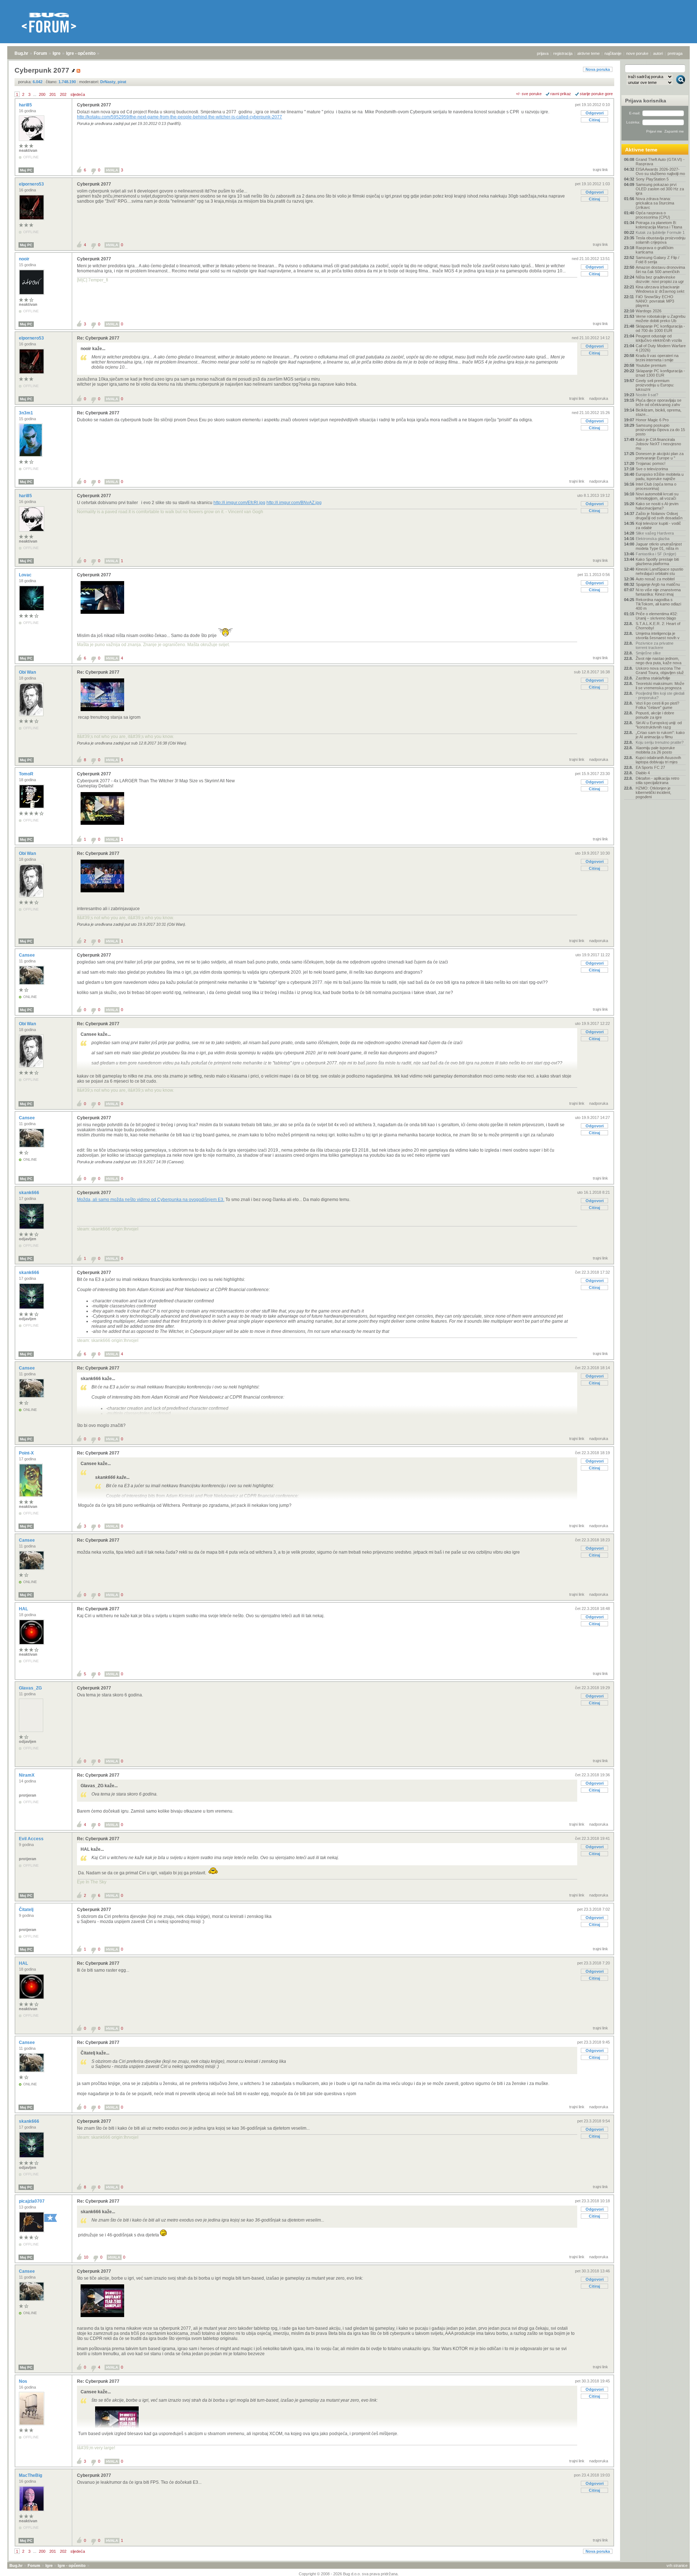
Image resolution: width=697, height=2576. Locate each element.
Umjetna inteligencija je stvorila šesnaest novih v (658, 636)
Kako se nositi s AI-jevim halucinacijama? (657, 506)
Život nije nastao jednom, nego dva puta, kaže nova (659, 661)
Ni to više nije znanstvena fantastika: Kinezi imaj (658, 592)
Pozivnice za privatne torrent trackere (655, 645)
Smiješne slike (648, 653)
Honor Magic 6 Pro (652, 420)
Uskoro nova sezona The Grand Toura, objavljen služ (660, 670)
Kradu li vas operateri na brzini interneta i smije (657, 358)
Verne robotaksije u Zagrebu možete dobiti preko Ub (661, 319)
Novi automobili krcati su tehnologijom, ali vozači (657, 496)
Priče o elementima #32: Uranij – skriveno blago (657, 616)
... (35, 94)
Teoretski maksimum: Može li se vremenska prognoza (660, 686)
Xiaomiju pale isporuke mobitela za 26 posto (655, 750)
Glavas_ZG (31, 1688)
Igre (57, 53)
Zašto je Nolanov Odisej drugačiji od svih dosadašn (659, 516)
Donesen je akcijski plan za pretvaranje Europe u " (660, 456)
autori (658, 53)
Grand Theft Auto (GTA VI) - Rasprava (660, 162)
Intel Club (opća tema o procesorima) (656, 486)
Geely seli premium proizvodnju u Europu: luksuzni (655, 385)
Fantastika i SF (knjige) (656, 554)
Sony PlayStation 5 (652, 179)
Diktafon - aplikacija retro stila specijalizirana (657, 780)
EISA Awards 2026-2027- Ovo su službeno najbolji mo (660, 171)
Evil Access (32, 1839)
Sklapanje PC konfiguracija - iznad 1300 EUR (660, 373)
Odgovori (595, 113)
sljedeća (78, 94)
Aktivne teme (641, 150)
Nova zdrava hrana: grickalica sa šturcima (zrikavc (655, 203)
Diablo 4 (643, 773)
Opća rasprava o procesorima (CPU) (653, 215)
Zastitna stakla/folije (653, 678)
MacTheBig (31, 2475)
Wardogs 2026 (649, 311)
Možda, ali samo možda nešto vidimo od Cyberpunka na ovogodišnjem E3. (151, 1200)
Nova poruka (598, 69)
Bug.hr (21, 53)
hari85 (26, 105)
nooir (25, 259)
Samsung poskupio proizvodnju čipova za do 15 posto (660, 430)
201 (53, 94)
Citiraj (594, 120)
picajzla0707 (32, 2201)
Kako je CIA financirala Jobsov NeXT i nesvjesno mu (658, 444)
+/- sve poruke (529, 94)
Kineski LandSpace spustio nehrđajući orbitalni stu (659, 571)
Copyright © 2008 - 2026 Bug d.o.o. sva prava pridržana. (349, 2574)
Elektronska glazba (653, 539)
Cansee (27, 955)
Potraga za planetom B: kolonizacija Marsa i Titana (659, 225)
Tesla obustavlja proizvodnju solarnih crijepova (661, 240)
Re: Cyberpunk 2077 (98, 338)
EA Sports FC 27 (650, 767)
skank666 (30, 1193)
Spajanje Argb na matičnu (658, 584)
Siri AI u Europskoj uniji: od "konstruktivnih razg (659, 725)
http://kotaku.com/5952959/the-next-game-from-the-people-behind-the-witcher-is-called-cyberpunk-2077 (180, 117)
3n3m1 (27, 413)
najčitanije (613, 53)
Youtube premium (651, 365)
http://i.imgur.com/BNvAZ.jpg (294, 503)
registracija (563, 53)
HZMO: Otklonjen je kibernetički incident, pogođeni (653, 792)
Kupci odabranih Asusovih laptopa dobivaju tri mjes (658, 760)
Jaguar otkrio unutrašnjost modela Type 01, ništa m (659, 546)
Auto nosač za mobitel (655, 579)
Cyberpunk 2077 (94, 105)
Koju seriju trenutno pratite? (660, 742)
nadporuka (599, 398)
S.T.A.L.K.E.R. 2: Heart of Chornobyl (658, 626)
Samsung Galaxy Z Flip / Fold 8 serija (657, 260)
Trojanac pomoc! (651, 463)
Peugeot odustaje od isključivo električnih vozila (659, 338)
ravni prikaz (561, 94)
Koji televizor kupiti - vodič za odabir (658, 526)
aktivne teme (588, 53)
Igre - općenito (81, 53)
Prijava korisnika (646, 101)
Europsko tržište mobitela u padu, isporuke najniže (660, 476)
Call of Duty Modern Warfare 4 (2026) (661, 348)
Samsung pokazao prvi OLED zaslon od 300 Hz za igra (660, 189)
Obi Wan (28, 672)
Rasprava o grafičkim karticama (655, 250)
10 (86, 2257)
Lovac (26, 575)
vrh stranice (677, 2565)
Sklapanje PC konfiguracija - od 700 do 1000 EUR (660, 328)
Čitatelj (27, 1910)
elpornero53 (32, 184)
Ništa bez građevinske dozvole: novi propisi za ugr (660, 279)
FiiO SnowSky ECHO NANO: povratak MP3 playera (655, 301)
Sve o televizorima (652, 469)
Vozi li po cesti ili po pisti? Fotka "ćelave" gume (657, 705)
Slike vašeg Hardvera (655, 533)
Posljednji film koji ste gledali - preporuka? (660, 695)
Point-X (27, 1453)
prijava (543, 53)
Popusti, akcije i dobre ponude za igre (655, 715)
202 (63, 94)
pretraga (675, 53)
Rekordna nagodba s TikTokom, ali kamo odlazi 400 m (658, 604)
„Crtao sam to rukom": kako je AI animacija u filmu (660, 735)
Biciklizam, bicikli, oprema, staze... (659, 412)
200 (42, 94)
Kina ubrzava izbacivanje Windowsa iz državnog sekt (660, 289)
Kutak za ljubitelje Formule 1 (660, 232)
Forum (40, 53)
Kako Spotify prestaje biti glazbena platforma (657, 561)
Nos (24, 2381)
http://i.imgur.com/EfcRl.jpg (239, 503)
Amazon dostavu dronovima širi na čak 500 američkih (660, 269)
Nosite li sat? (647, 395)
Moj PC (26, 170)
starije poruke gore (596, 94)
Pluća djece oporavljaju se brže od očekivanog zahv (659, 402)
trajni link (600, 170)
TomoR (27, 774)
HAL (24, 1609)
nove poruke (637, 53)
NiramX (27, 1775)
